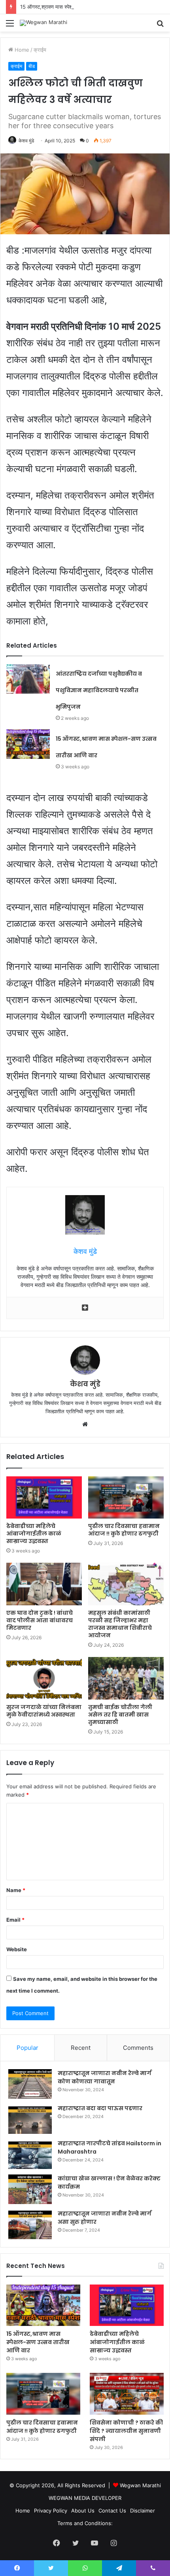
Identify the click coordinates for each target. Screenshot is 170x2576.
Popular (27, 2048)
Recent (81, 2048)
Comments (138, 2048)
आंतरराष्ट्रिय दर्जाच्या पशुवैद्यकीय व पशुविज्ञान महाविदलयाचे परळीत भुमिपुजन (99, 690)
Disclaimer (143, 2511)
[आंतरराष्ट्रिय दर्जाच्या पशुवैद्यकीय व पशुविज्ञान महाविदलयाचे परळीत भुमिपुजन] (28, 679)
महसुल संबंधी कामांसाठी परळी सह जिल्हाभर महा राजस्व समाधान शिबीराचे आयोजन (120, 1624)
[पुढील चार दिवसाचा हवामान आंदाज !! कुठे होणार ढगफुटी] (126, 1498)
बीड (32, 66)
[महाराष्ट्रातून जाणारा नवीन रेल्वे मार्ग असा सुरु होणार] (30, 2224)
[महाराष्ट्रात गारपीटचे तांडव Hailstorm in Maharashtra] (30, 2154)
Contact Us (112, 2511)
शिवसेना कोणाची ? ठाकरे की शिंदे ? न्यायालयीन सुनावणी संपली (126, 2431)
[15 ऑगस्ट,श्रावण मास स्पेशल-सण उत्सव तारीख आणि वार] (28, 744)
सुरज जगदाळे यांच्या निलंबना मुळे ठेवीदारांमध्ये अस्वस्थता (44, 1711)
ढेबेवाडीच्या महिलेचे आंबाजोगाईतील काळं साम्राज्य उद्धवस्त (34, 1534)
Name (16, 1890)
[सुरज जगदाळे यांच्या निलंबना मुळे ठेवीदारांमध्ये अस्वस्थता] (44, 1678)
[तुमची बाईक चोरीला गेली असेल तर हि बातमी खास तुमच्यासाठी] (126, 1678)
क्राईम (40, 50)
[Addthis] (85, 1308)
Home (21, 50)
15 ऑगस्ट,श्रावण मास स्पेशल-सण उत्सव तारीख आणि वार (74, 7)
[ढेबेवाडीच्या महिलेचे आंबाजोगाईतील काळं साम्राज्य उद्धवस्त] (44, 1498)
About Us (83, 2511)
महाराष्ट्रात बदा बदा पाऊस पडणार (100, 2108)
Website (17, 1949)
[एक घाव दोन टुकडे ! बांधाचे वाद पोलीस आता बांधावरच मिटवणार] (44, 1584)
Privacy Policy (51, 2511)
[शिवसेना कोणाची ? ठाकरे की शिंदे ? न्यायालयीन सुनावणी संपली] (127, 2394)
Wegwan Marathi (140, 2485)
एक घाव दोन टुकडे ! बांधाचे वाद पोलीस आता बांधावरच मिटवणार (40, 1620)
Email (15, 1920)
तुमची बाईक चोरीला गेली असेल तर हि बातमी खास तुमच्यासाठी (120, 1715)
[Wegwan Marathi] (43, 23)
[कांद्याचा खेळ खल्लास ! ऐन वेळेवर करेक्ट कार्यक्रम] (30, 2189)
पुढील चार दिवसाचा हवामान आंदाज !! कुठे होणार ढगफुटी (124, 1530)
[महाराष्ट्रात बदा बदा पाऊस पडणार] (30, 2119)
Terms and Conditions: (85, 2523)
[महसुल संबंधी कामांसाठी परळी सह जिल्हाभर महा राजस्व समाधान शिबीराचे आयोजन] (126, 1584)
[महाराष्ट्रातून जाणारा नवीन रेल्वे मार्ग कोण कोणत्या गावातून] (30, 2084)
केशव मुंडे (26, 141)
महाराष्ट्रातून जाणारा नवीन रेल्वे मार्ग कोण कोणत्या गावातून (105, 2077)
